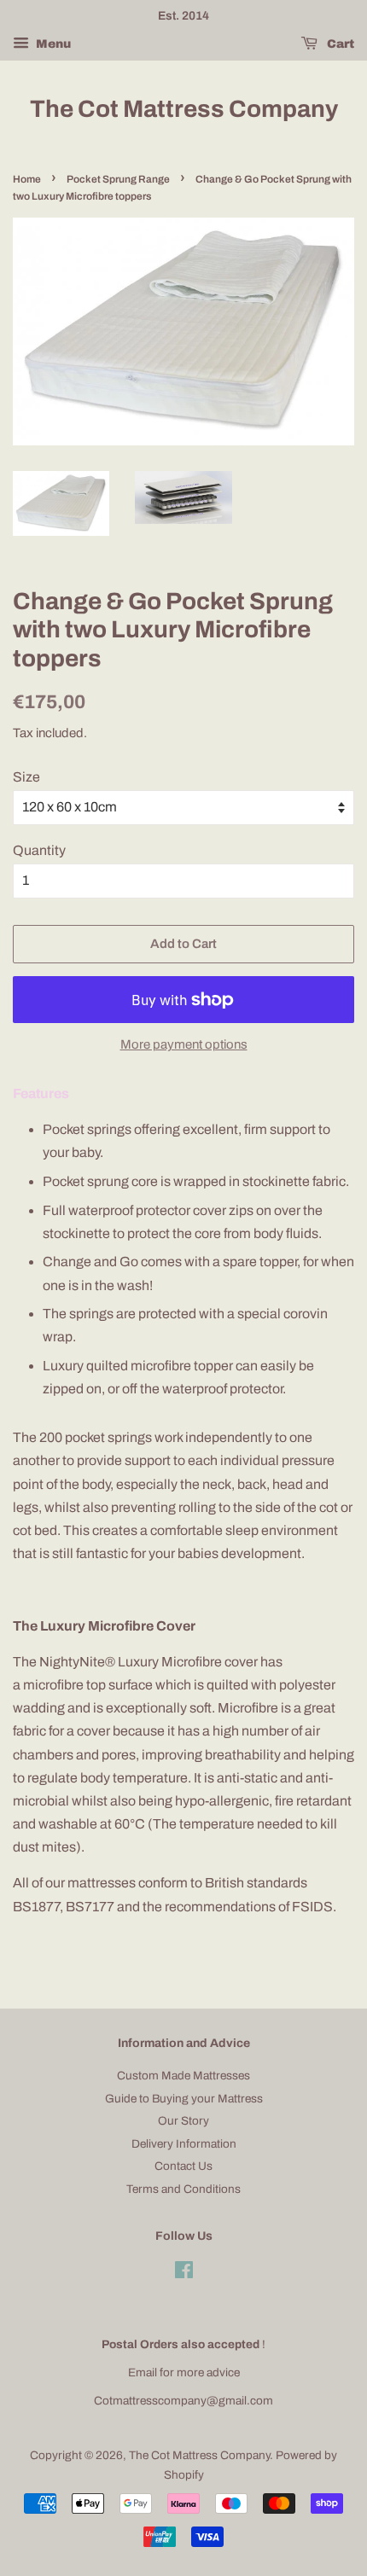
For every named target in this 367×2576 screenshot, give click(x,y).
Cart (339, 44)
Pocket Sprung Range (118, 179)
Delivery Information (184, 2144)
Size (26, 777)
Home (27, 179)
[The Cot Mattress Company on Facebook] (184, 2274)
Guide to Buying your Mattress (184, 2099)
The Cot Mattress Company (184, 109)
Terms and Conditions (183, 2189)
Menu (52, 44)
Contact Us (183, 2166)
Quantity (39, 850)
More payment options (184, 1044)
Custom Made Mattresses (183, 2076)
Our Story (183, 2121)
